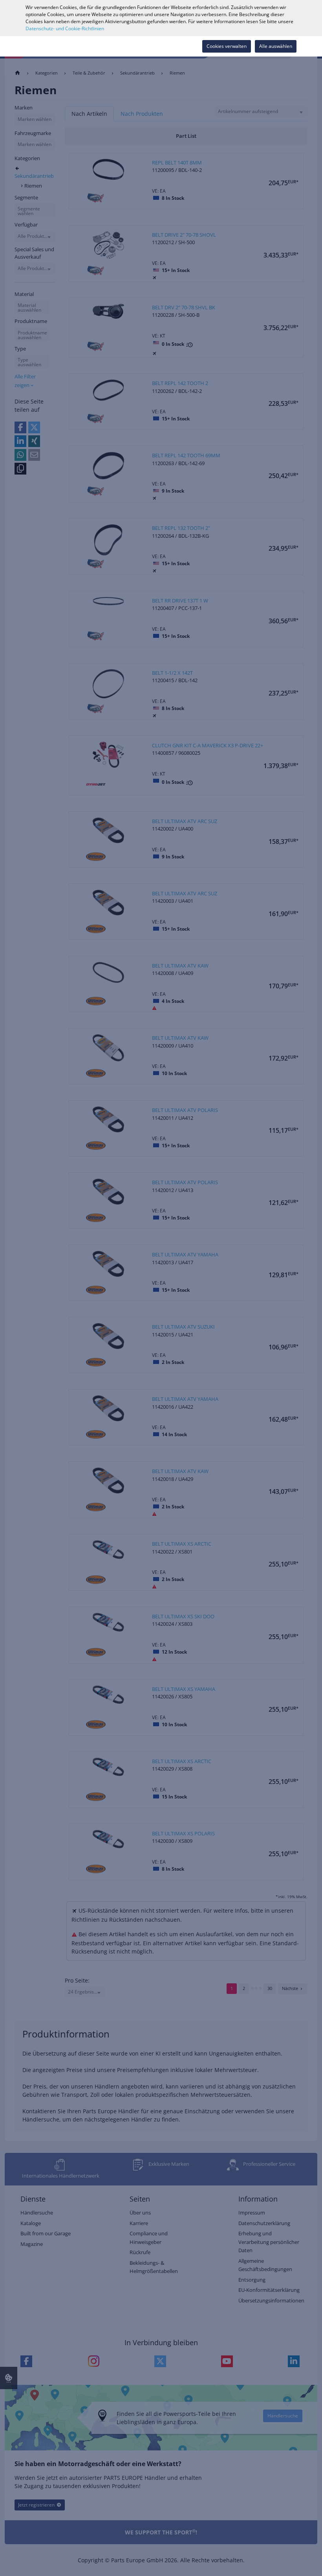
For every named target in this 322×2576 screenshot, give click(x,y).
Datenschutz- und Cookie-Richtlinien (65, 28)
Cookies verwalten (227, 46)
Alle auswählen (276, 46)
